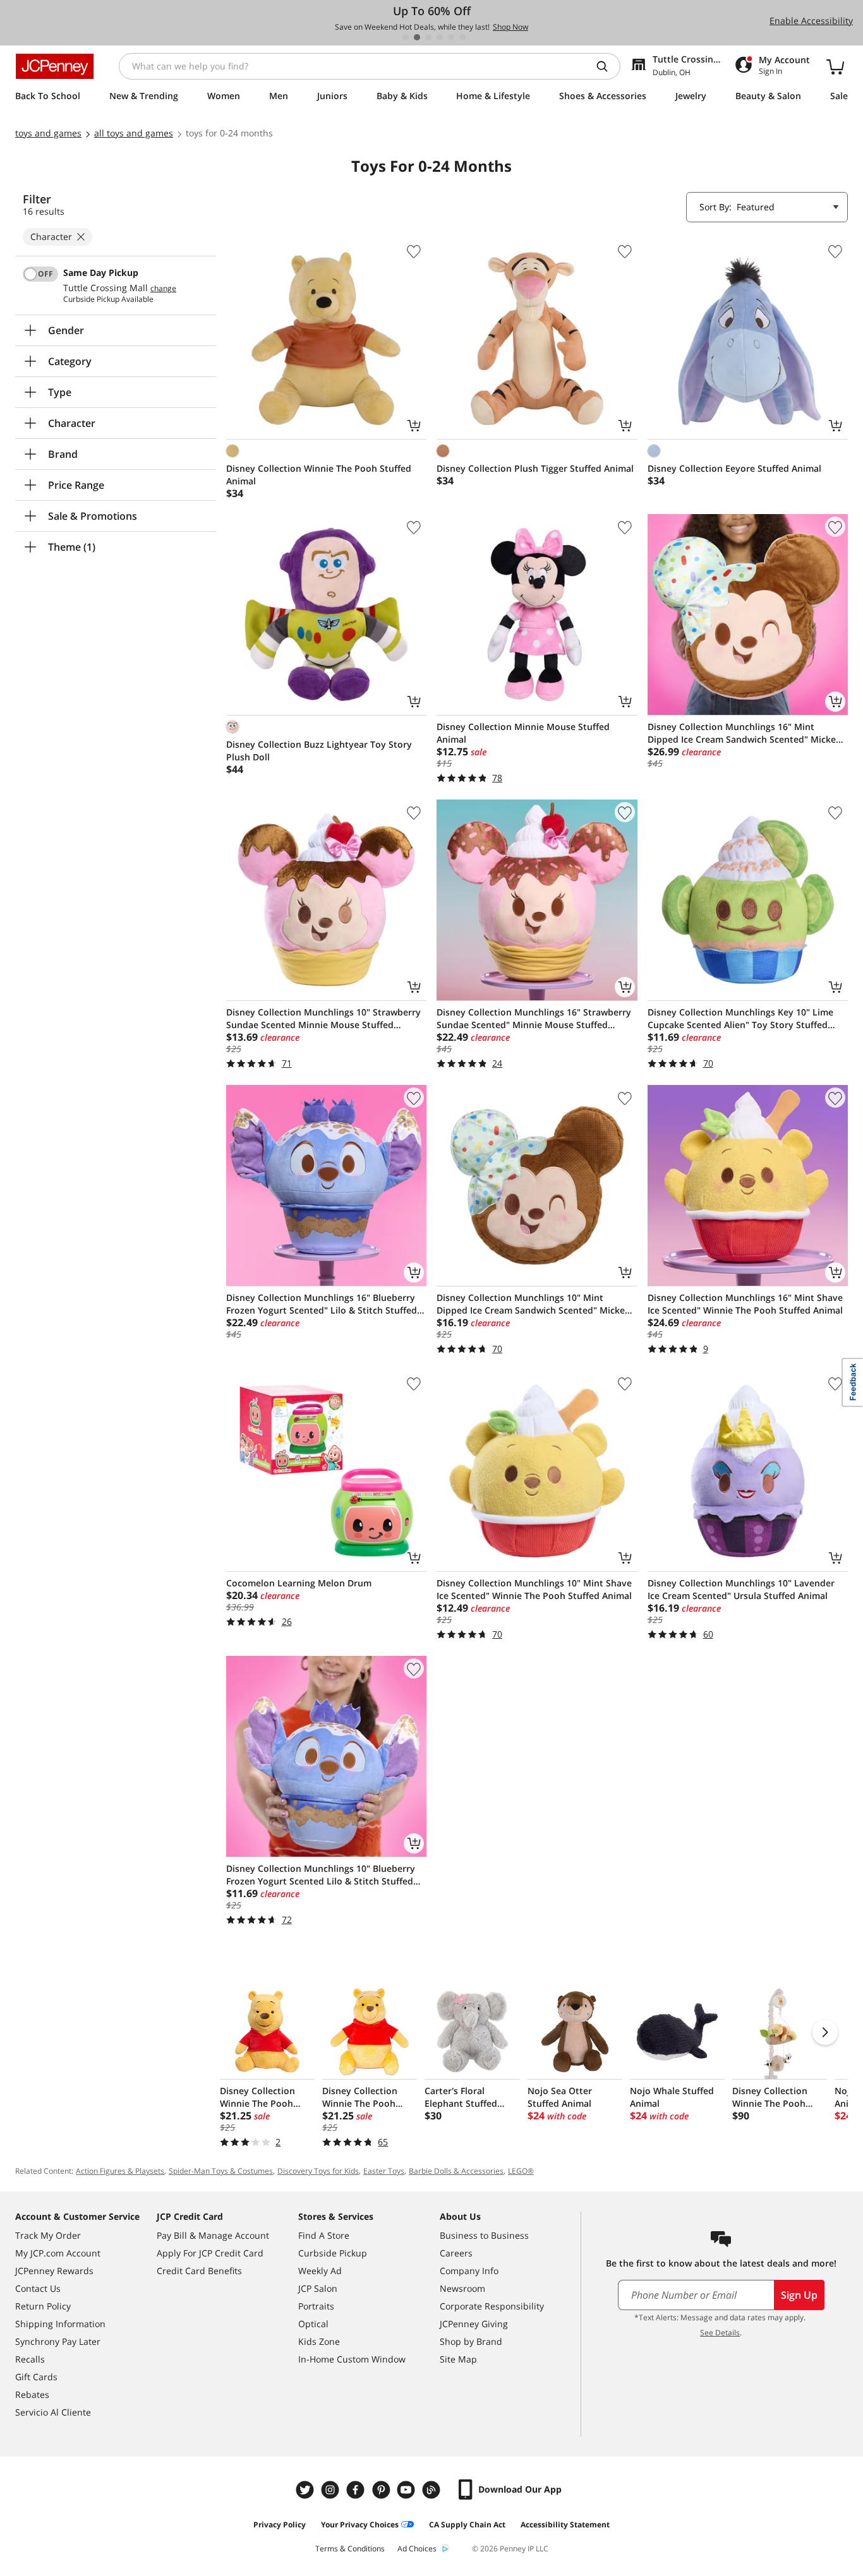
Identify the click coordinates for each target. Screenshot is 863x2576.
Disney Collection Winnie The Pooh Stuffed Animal (319, 475)
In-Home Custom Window (352, 2359)
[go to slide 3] (428, 37)
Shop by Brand (471, 2341)
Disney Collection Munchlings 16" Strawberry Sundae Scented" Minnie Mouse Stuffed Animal (534, 1019)
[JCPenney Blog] (433, 2490)
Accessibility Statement (565, 2525)
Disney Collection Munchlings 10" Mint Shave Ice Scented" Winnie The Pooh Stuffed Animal (534, 1589)
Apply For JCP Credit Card (210, 2253)
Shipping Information (60, 2324)
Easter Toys (384, 2171)
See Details (720, 2333)
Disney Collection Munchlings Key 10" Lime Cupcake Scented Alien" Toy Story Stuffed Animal (740, 1019)
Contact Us (38, 2288)
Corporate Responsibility (492, 2306)
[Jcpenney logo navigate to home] (55, 66)
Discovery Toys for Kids (318, 2171)
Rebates (32, 2394)
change (163, 289)
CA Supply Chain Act (467, 2525)
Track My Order (48, 2235)
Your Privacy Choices (360, 2525)
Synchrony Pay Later (58, 2341)
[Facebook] (357, 2490)
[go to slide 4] (440, 37)
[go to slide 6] (462, 37)
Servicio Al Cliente (53, 2412)
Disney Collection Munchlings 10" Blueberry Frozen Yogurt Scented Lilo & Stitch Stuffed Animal (321, 1875)
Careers (456, 2253)
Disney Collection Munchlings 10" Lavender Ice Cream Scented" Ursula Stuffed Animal (741, 1589)
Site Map (458, 2359)
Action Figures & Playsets (120, 2171)
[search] (607, 66)
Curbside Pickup (333, 2253)
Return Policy (43, 2306)
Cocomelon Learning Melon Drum (299, 1583)
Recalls (30, 2359)
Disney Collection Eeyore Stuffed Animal (734, 468)
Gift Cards (36, 2377)
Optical (313, 2324)
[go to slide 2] (417, 37)
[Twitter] (306, 2490)
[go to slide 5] (451, 37)
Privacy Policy (280, 2525)
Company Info (469, 2271)
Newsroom (462, 2288)
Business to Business (484, 2235)
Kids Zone (319, 2341)
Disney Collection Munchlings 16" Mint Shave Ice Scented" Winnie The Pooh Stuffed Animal (745, 1304)
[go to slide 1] (406, 37)
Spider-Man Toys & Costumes (221, 2171)
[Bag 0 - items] (835, 66)
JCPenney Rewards (54, 2271)
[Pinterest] (382, 2490)
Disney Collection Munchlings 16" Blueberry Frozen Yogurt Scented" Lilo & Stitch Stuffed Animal (322, 1304)
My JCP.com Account (58, 2253)
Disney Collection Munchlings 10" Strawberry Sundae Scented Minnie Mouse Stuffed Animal (323, 1019)
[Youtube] (407, 2490)
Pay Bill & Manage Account (213, 2235)
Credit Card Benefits (199, 2271)
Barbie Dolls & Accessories (456, 2171)
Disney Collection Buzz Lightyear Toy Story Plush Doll (319, 751)
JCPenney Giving (474, 2324)
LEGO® (521, 2171)
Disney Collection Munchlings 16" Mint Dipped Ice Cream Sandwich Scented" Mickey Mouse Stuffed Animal (744, 733)
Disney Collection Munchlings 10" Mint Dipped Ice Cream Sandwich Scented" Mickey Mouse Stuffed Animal (533, 1304)
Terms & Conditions (350, 2549)
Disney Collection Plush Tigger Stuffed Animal (535, 468)
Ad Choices (417, 2549)
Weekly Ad (320, 2271)
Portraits (316, 2306)
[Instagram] (332, 2490)
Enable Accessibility (811, 21)
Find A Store (324, 2235)
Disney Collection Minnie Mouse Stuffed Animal (523, 733)
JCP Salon (318, 2288)
